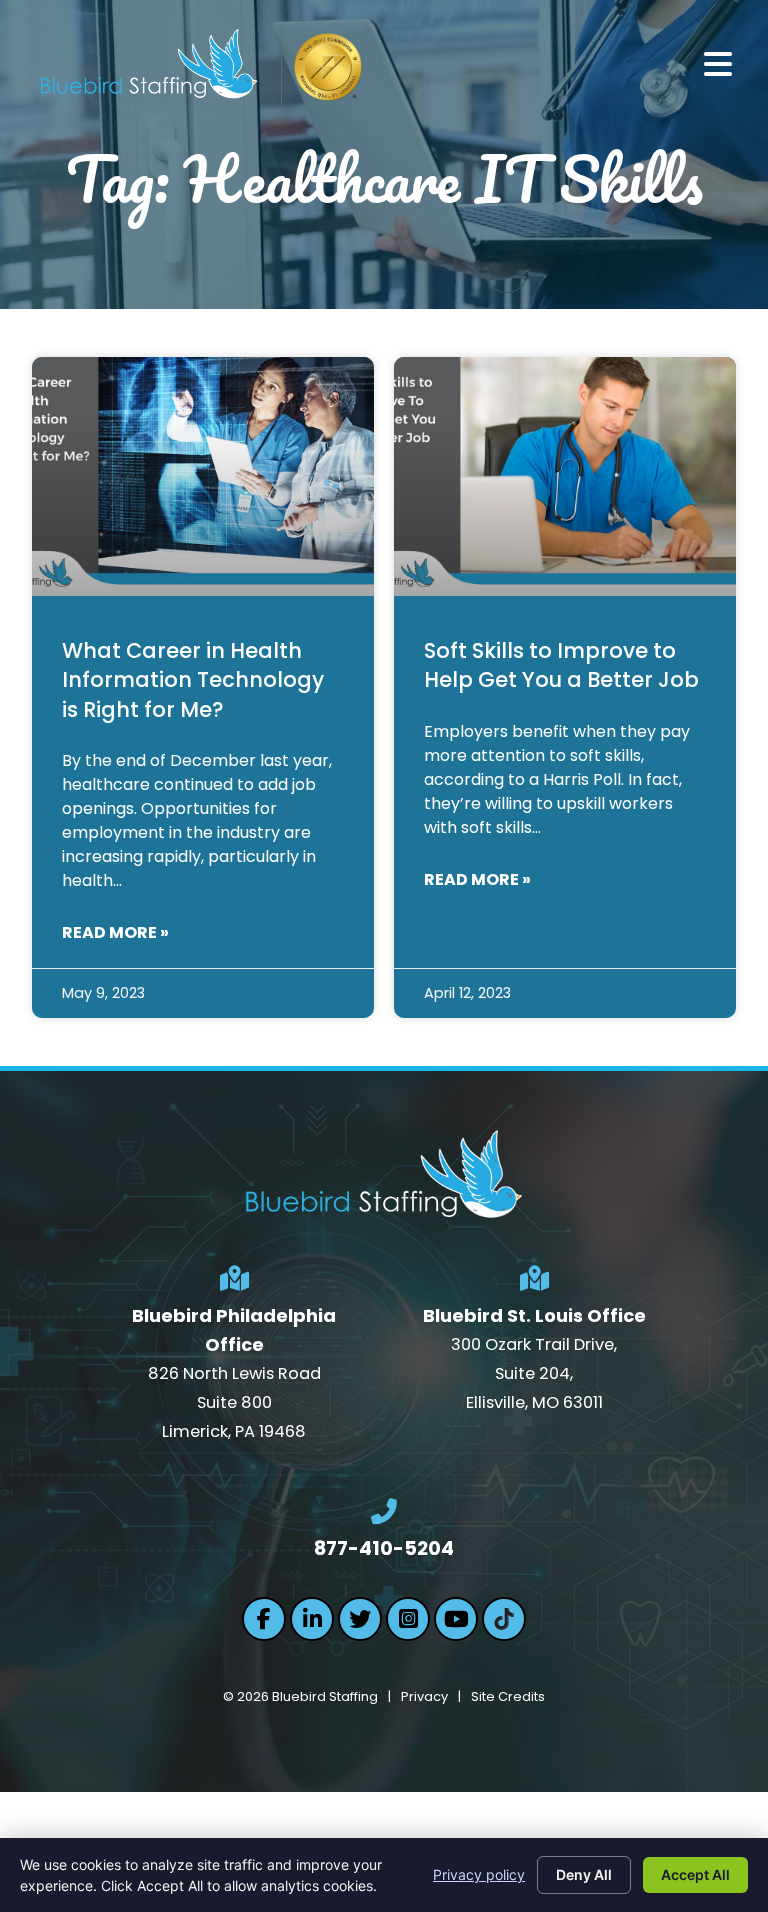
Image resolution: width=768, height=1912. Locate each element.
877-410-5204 (384, 1548)
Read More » (115, 932)
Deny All (584, 1874)
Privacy (424, 1696)
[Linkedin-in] (312, 1619)
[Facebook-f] (264, 1619)
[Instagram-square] (408, 1619)
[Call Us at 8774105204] (384, 1512)
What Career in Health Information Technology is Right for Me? (193, 680)
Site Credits (508, 1696)
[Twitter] (360, 1619)
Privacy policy (479, 1874)
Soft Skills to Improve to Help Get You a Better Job (561, 665)
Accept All (695, 1874)
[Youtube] (456, 1619)
